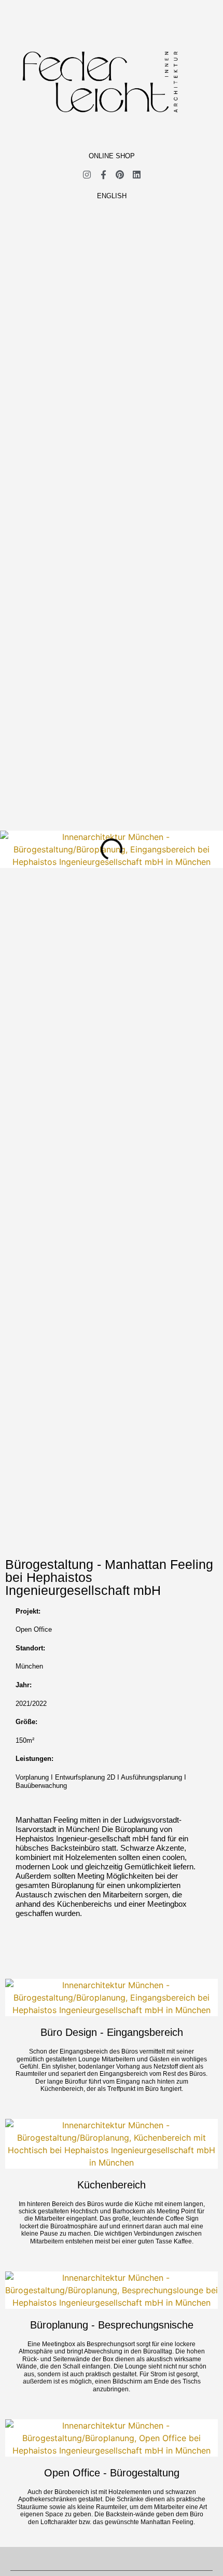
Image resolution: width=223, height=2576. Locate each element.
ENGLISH (112, 196)
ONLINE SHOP (112, 156)
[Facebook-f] (103, 175)
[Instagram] (87, 175)
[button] (98, 132)
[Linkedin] (137, 175)
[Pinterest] (120, 175)
